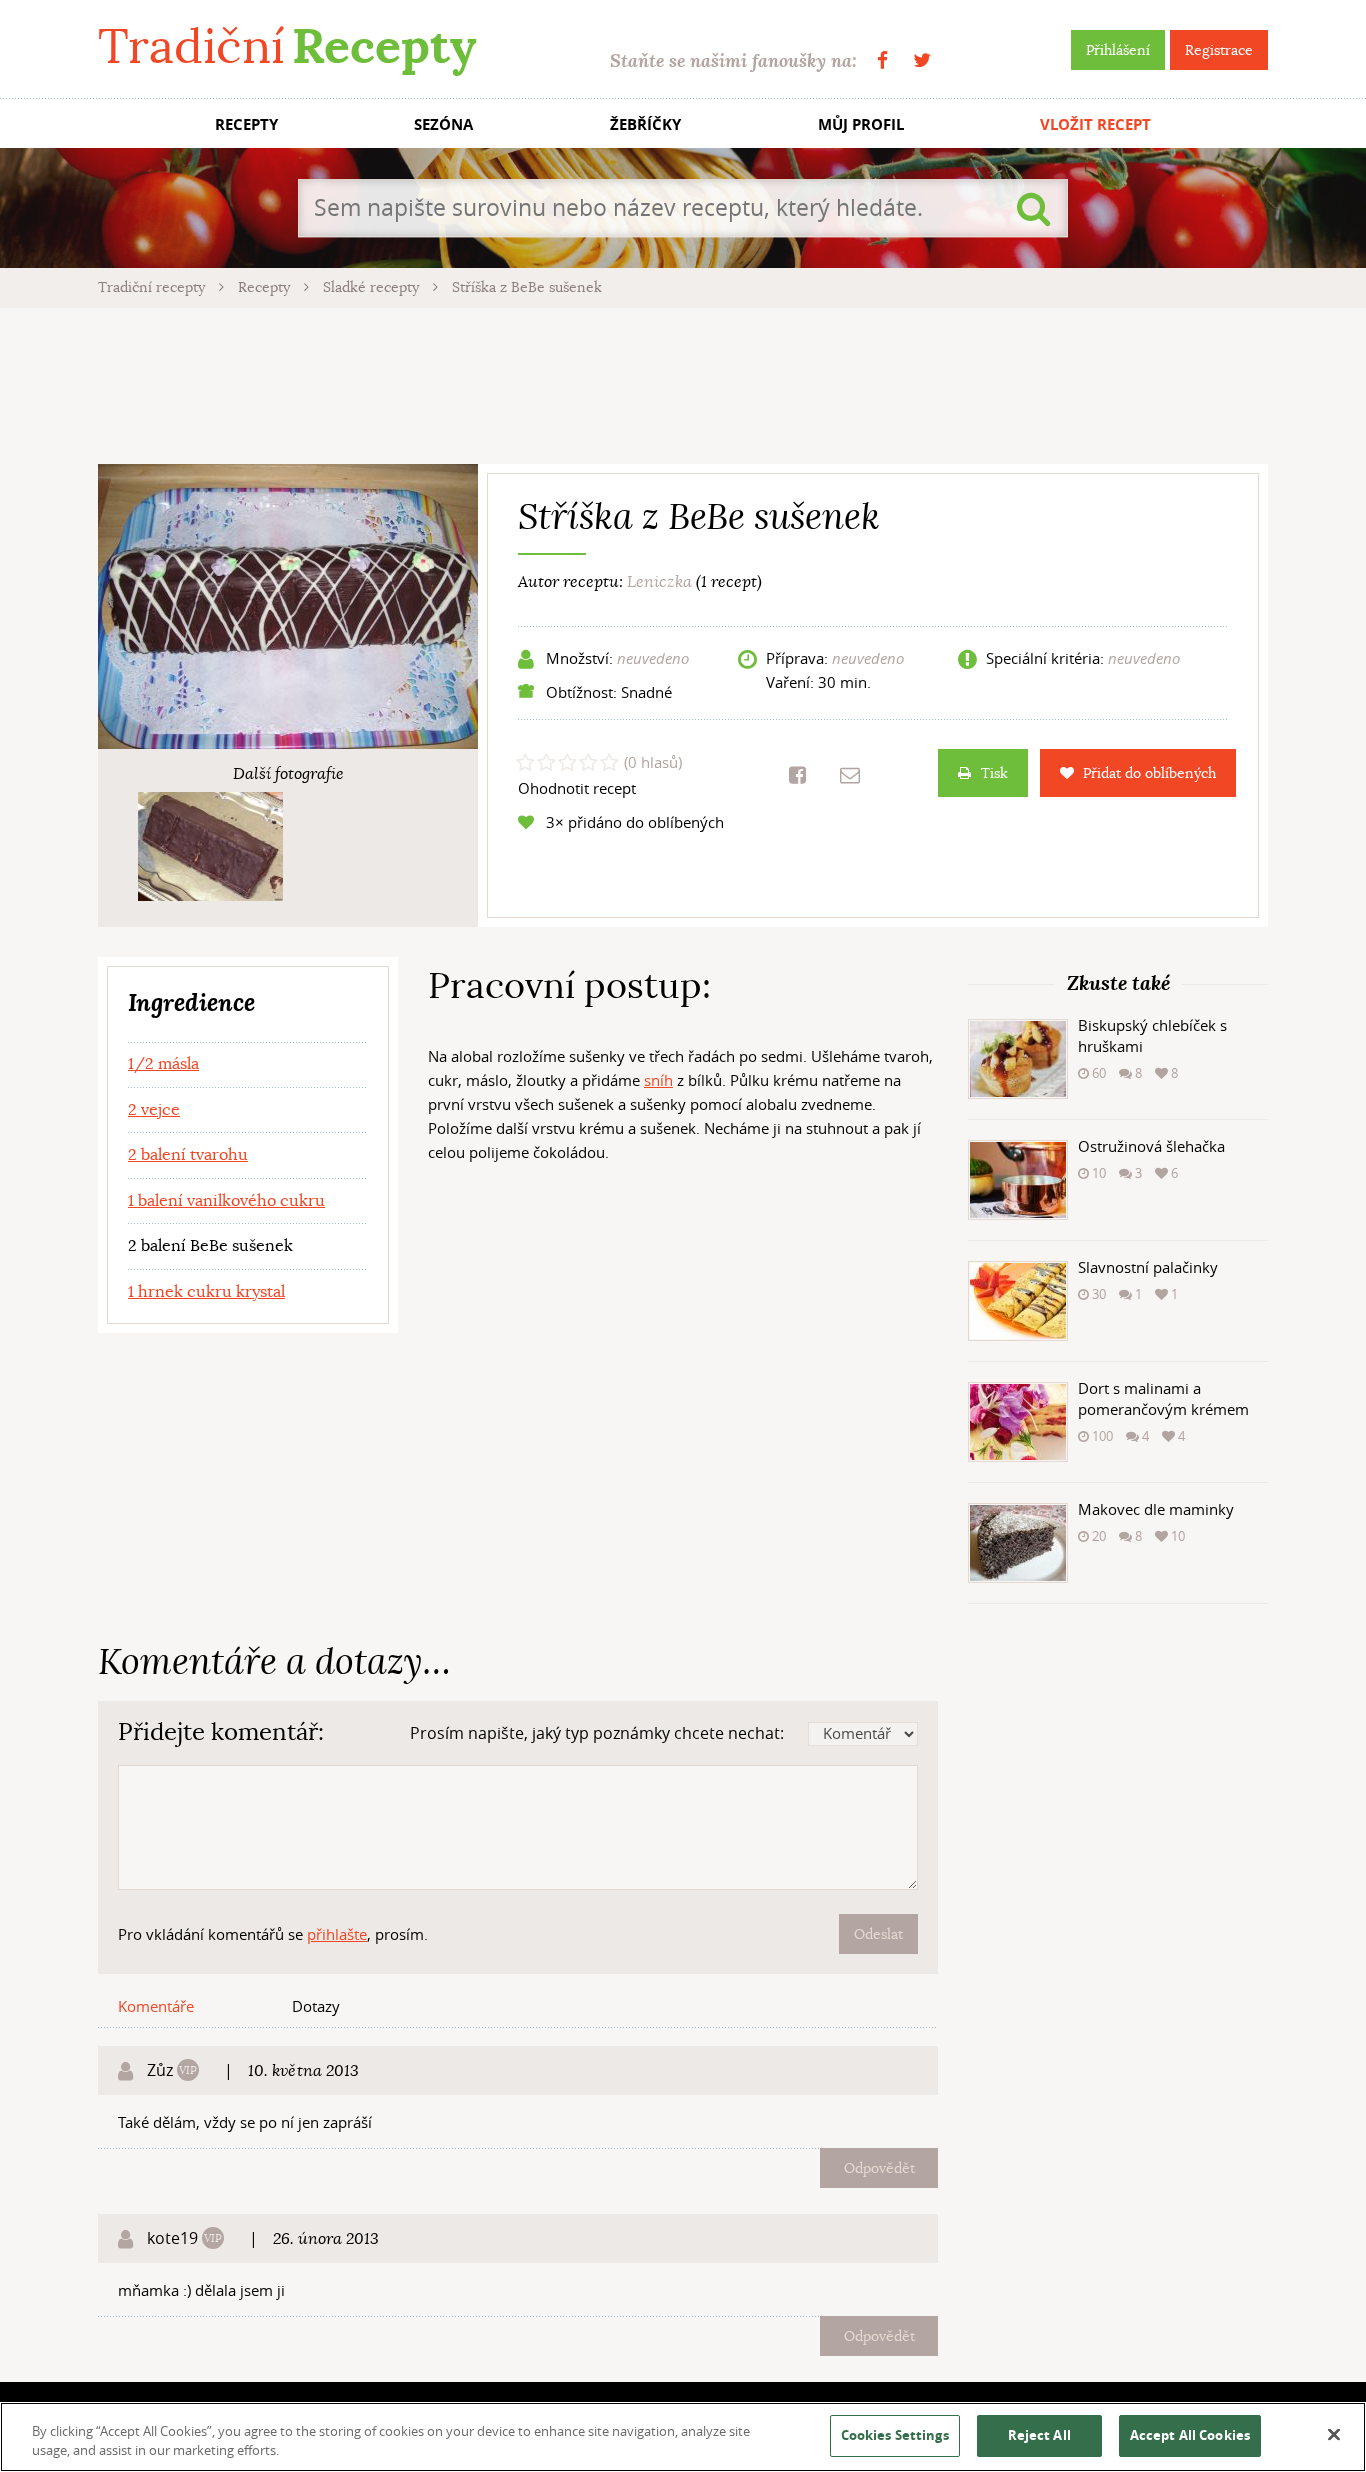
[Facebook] (882, 60)
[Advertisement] (683, 383)
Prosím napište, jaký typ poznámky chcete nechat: (597, 1733)
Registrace (1219, 50)
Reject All (1039, 2435)
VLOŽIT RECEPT (1095, 124)
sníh (658, 1080)
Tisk (994, 773)
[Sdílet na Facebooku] (797, 775)
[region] (683, 2437)
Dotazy (316, 2006)
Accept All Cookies (1190, 2435)
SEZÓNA (443, 124)
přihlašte (337, 1934)
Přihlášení (1118, 50)
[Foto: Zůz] (210, 846)
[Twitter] (922, 60)
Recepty (266, 287)
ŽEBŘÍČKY (645, 124)
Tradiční (287, 46)
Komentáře (156, 2006)
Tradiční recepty (153, 287)
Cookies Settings (895, 2435)
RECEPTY (246, 124)
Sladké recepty (373, 287)
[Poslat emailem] (850, 775)
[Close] (1334, 2435)
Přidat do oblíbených (1149, 773)
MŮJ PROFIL (861, 124)
